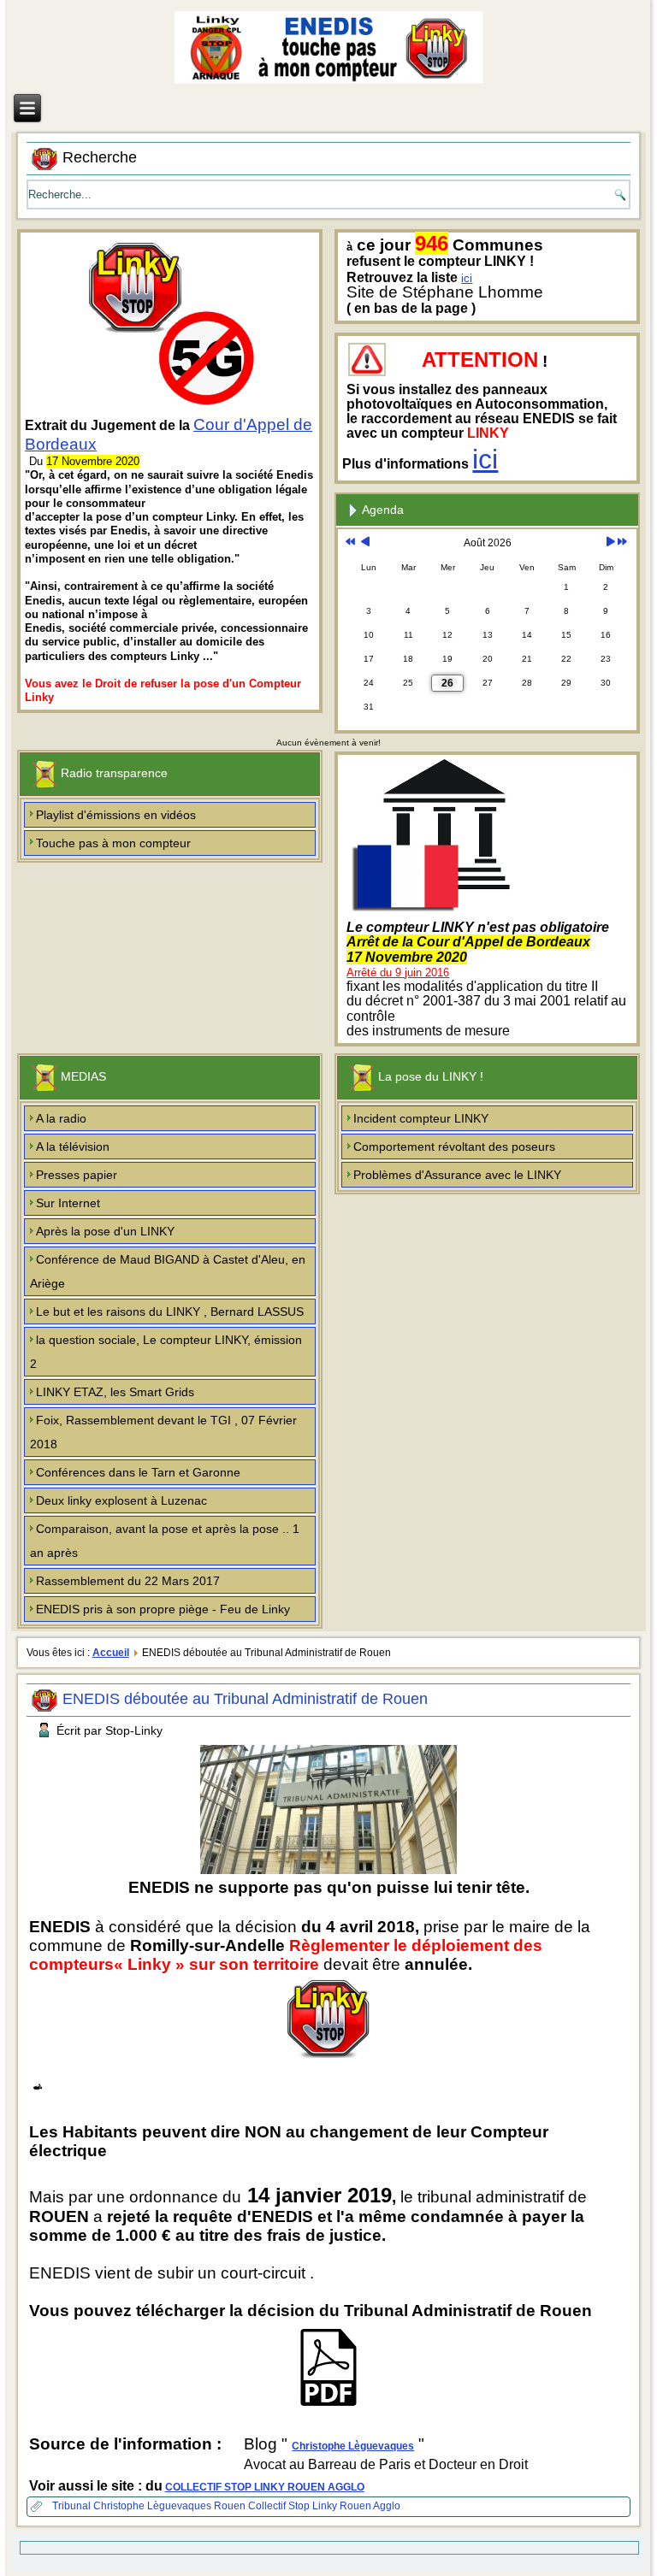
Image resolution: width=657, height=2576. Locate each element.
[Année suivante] (622, 543)
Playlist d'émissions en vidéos (116, 815)
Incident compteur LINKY (421, 1118)
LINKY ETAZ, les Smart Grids (115, 1392)
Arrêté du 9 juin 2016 (398, 973)
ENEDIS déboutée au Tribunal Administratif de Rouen (245, 1699)
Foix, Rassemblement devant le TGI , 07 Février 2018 (163, 1432)
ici (467, 278)
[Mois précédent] (365, 543)
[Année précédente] (350, 543)
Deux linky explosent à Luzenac (121, 1500)
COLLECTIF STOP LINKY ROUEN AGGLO (265, 2487)
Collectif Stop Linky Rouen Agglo (324, 2506)
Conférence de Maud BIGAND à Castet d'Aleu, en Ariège (168, 1271)
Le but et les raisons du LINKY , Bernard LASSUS (170, 1312)
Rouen (231, 2506)
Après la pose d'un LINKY (105, 1231)
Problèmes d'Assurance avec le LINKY (457, 1175)
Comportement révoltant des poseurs (454, 1147)
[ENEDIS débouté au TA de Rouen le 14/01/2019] (328, 2407)
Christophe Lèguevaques (353, 2446)
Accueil (111, 1653)
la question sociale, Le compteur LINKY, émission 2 (166, 1352)
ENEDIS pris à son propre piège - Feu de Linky (163, 1609)
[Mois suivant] (610, 543)
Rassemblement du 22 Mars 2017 (128, 1581)
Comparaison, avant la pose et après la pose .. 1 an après (165, 1541)
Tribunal (73, 2506)
